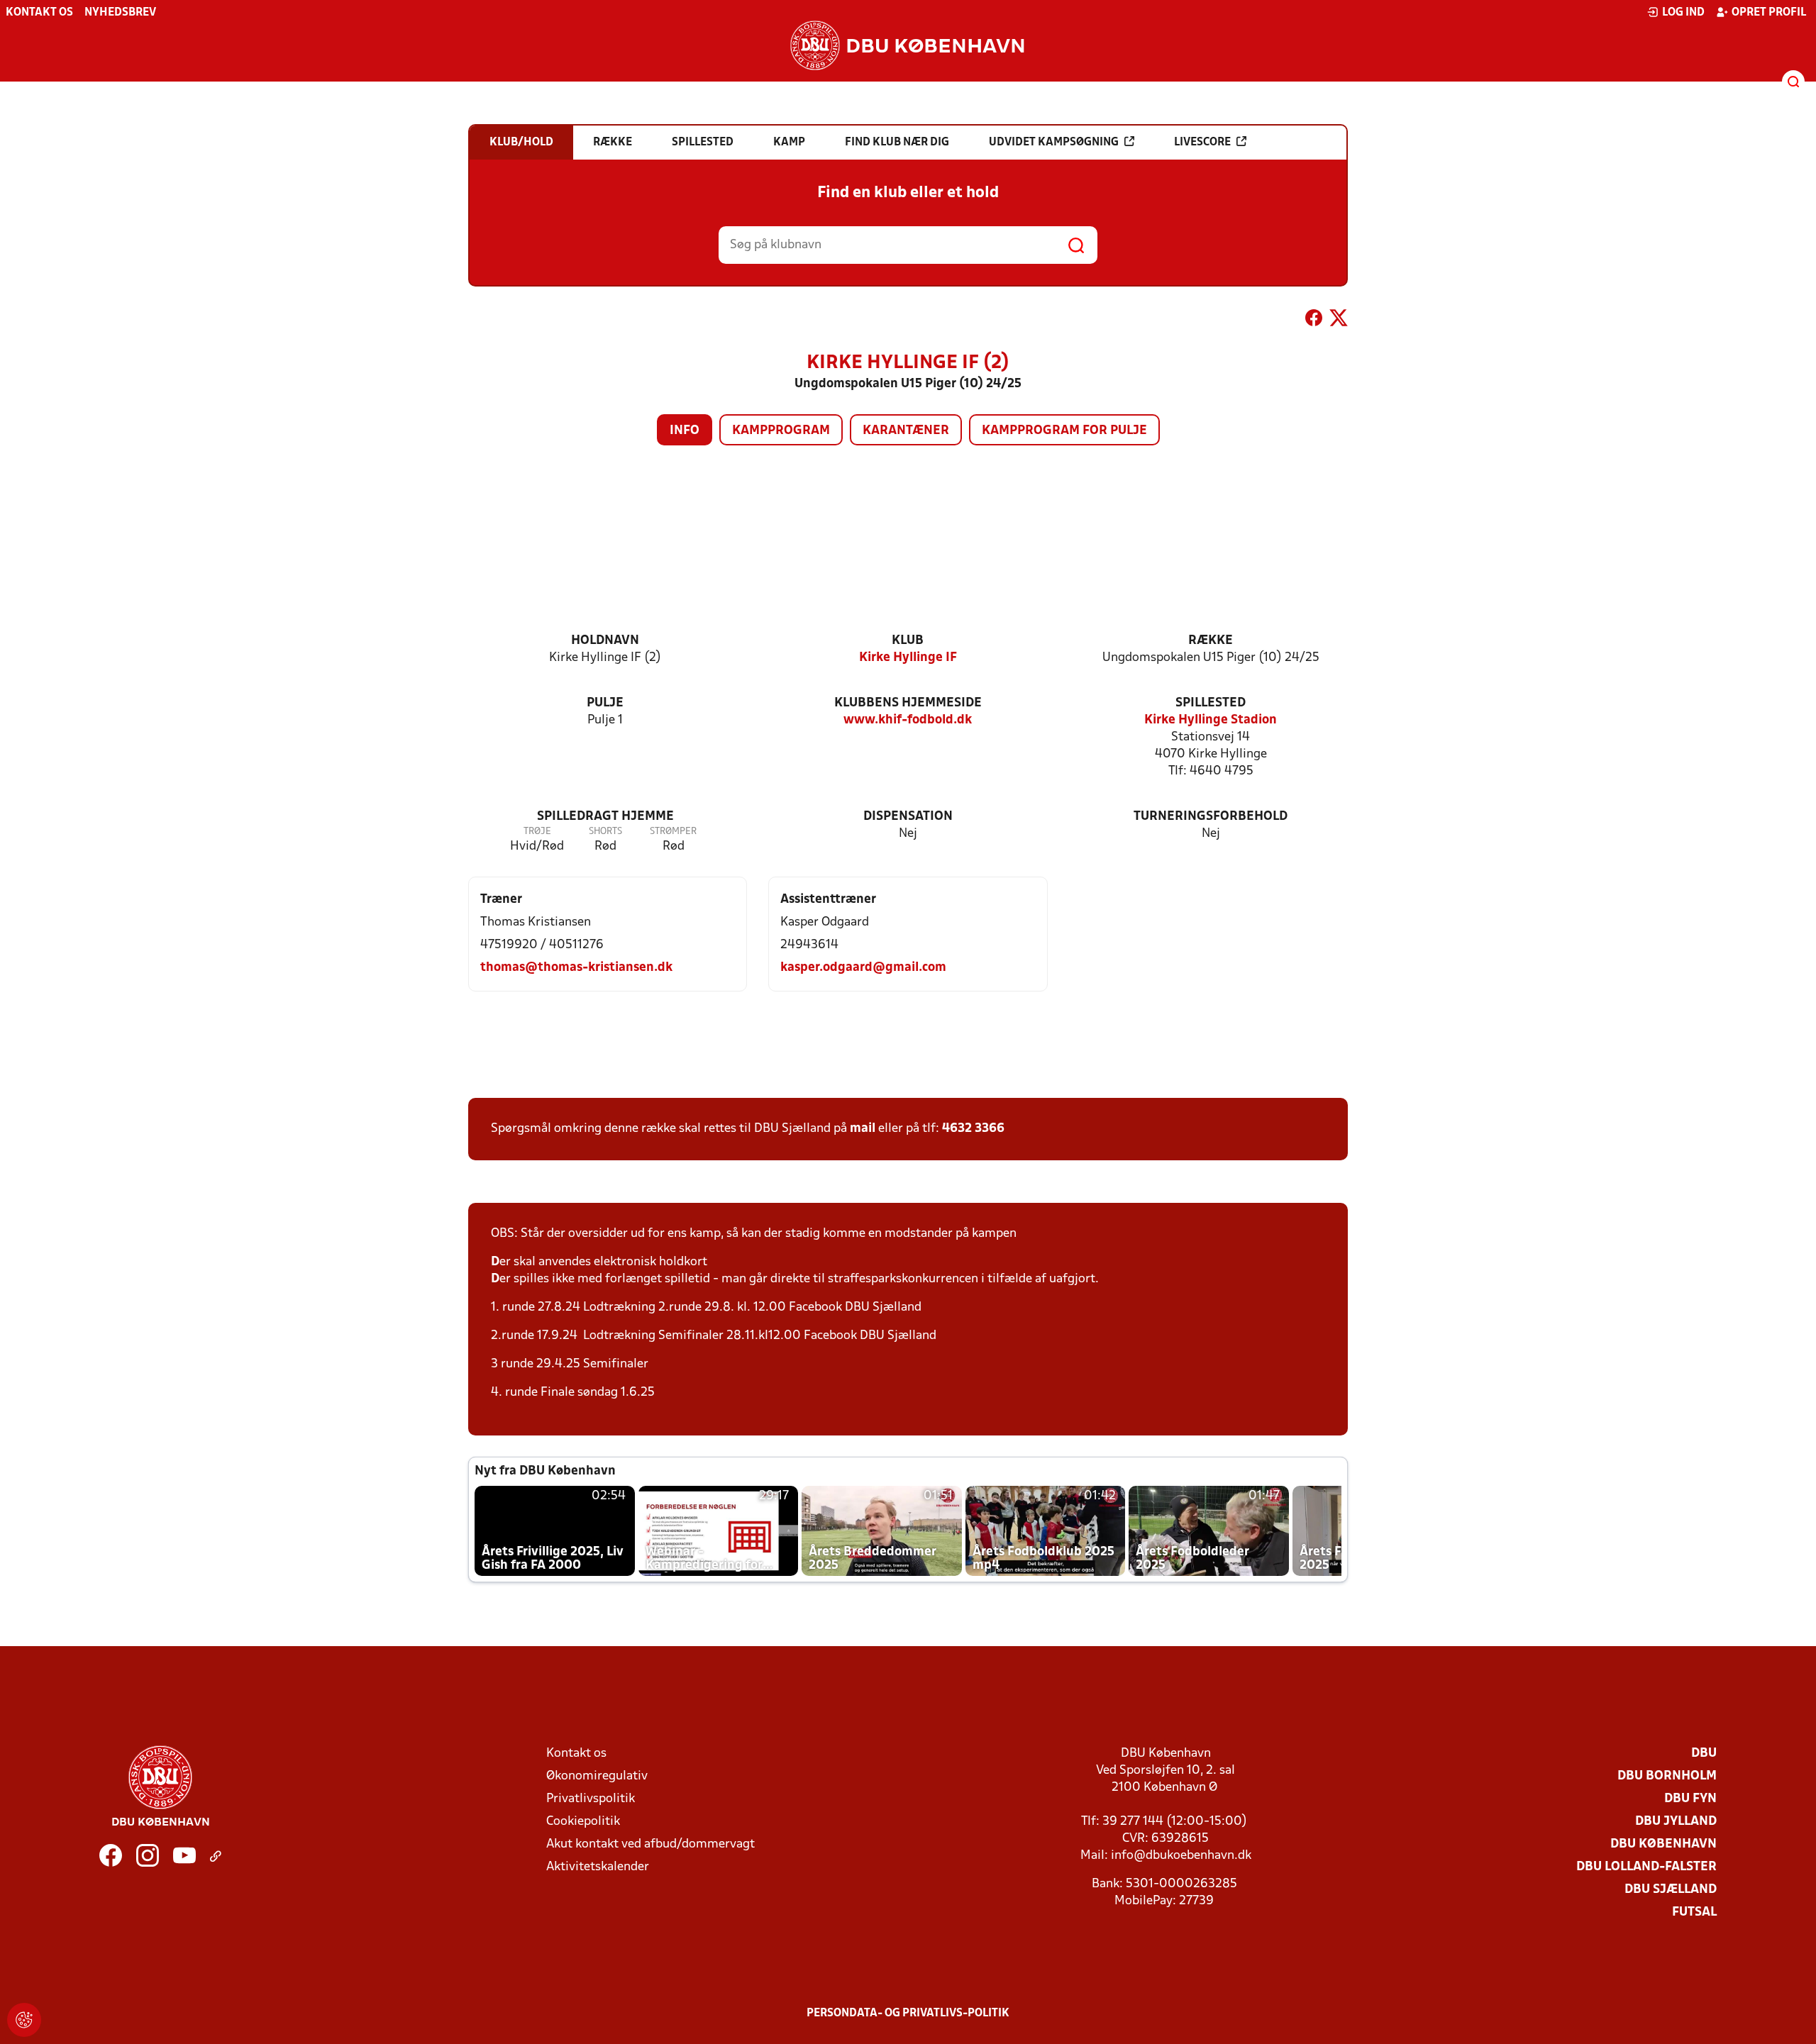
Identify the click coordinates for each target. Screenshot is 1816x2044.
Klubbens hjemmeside (908, 703)
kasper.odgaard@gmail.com (863, 968)
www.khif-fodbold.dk (908, 720)
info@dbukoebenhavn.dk (1181, 1856)
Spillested (1211, 703)
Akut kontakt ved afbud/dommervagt (650, 1844)
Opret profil (1769, 13)
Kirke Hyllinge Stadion (1211, 720)
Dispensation (908, 817)
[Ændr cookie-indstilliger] (24, 2020)
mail (863, 1129)
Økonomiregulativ (597, 1776)
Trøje (537, 832)
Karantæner (906, 431)
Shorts (605, 832)
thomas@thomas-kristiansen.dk (576, 968)
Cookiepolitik (583, 1822)
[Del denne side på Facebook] (1314, 321)
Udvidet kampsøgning (1054, 143)
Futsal (1694, 1912)
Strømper (673, 832)
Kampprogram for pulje (1064, 431)
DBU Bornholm (1667, 1776)
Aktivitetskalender (598, 1867)
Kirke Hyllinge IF (908, 658)
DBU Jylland (1676, 1822)
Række (1211, 641)
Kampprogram (781, 431)
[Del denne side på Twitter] (1339, 321)
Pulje (605, 703)
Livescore (1202, 143)
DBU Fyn (1690, 1799)
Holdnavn (605, 641)
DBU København (1663, 1844)
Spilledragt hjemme (605, 817)
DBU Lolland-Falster (1646, 1867)
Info (685, 431)
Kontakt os (39, 13)
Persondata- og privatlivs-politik (908, 2014)
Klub (908, 641)
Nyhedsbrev (120, 13)
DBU (1704, 1754)
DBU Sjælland (1671, 1890)
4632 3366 (973, 1129)
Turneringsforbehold (1211, 817)
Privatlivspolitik (591, 1799)
